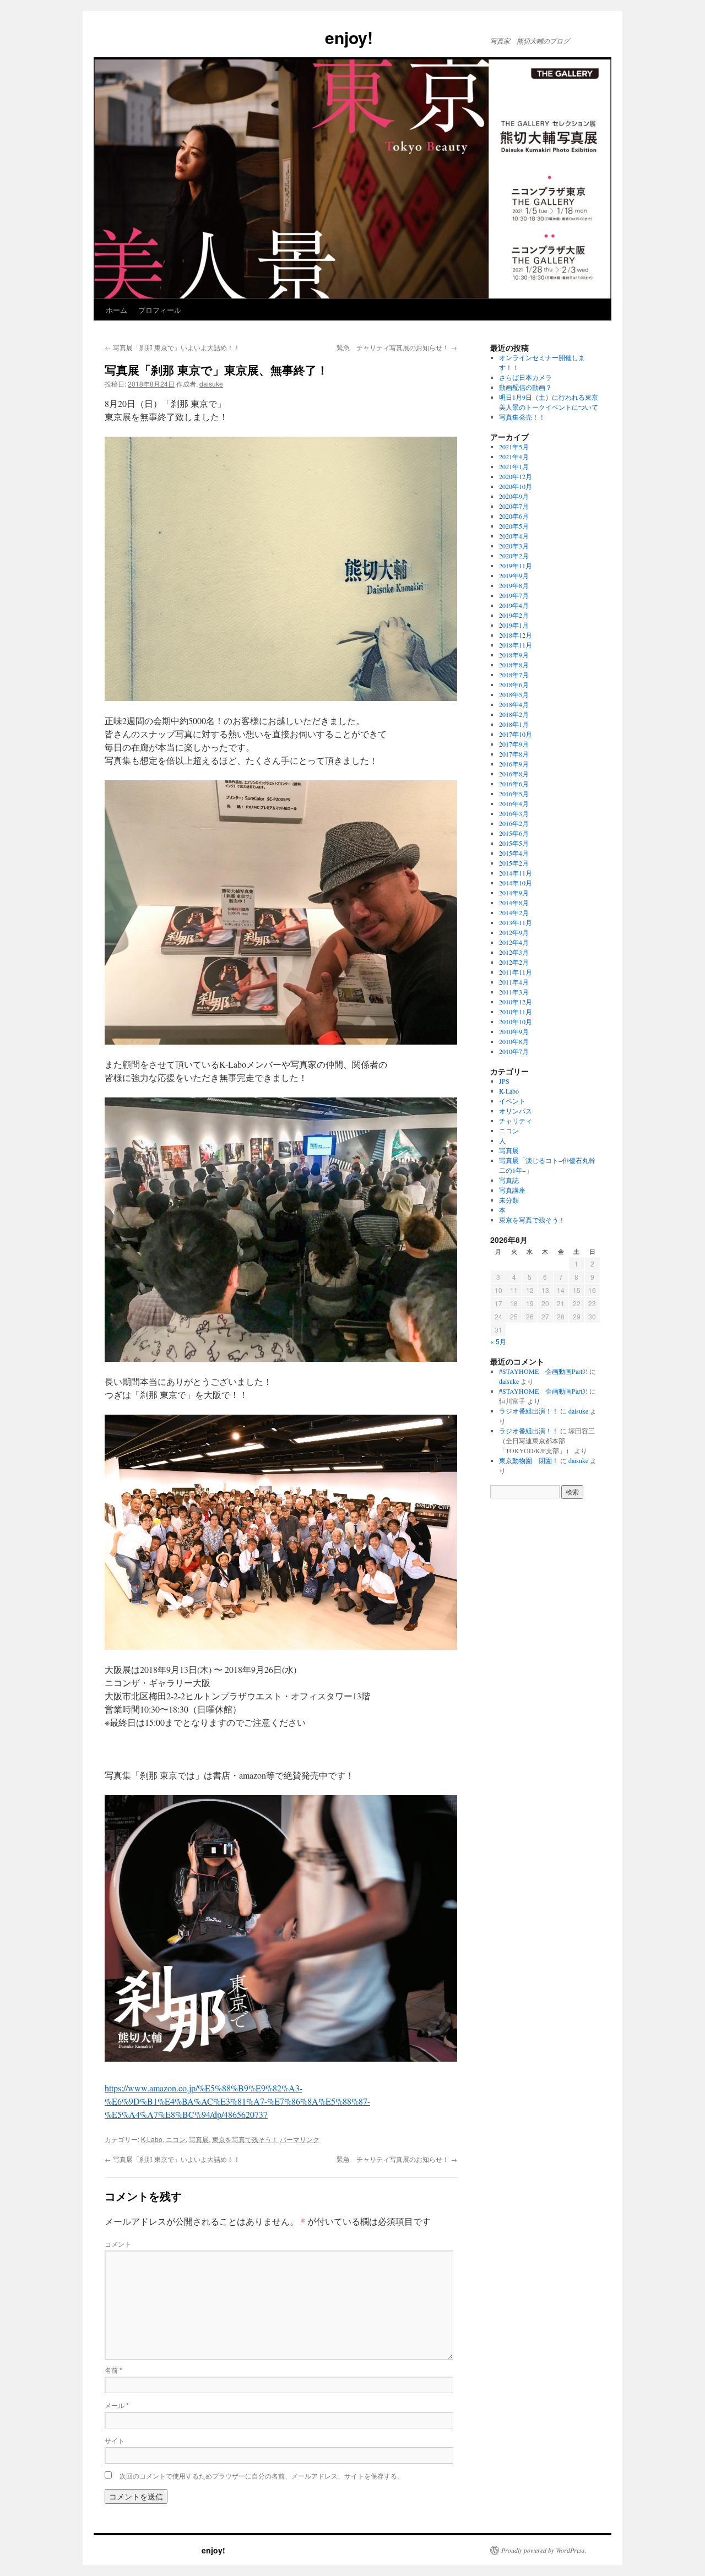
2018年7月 (514, 675)
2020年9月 (514, 496)
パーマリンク (300, 2139)
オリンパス (516, 1111)
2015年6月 (514, 833)
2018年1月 (514, 724)
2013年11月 (516, 922)
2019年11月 (516, 566)
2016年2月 (514, 823)
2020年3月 (514, 546)
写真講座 (512, 1190)
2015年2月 (514, 863)
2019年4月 (514, 605)
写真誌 (509, 1180)
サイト (115, 2440)
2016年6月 (514, 784)
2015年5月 (514, 843)
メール (117, 2405)
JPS (504, 1081)
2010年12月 (516, 1002)
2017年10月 (516, 734)
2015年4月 (514, 853)
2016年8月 (514, 774)
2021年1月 (514, 466)
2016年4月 (514, 803)
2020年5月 (514, 526)
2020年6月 (514, 516)
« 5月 (498, 1341)
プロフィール (160, 310)
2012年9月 (514, 932)
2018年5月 (514, 694)
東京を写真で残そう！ (245, 2139)
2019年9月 (514, 575)
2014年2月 (514, 912)
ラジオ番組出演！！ (529, 1411)
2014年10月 (516, 883)
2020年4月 (514, 536)
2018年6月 (514, 684)
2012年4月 (514, 942)
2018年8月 (514, 665)
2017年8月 (514, 754)
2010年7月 (514, 1051)
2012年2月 (514, 962)
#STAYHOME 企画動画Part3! (543, 1371)
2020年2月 (514, 556)
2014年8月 (514, 903)
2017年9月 (514, 744)
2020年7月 (514, 506)
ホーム (116, 310)
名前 (113, 2370)
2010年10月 (516, 1021)
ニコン (176, 2139)
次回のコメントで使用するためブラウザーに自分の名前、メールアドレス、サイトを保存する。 (262, 2476)
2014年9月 (514, 893)
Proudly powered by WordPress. (544, 2550)
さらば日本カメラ (525, 377)
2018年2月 (514, 714)
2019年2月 (514, 615)
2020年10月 (516, 486)
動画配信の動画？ (525, 387)
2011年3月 (514, 992)
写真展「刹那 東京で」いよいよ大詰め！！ (172, 347)
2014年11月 (516, 873)
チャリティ (516, 1121)
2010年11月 (516, 1012)
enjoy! (233, 37)
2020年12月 (516, 476)
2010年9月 (514, 1031)
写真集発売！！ (522, 417)
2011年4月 (514, 982)
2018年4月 (514, 704)
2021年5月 (514, 447)
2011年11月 (516, 972)
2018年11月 (516, 645)
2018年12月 (516, 635)
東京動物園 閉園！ (529, 1460)
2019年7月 (514, 595)
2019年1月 (514, 625)
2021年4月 (514, 456)
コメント (118, 2244)
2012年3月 (514, 952)
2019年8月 (514, 585)
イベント (512, 1101)
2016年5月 (514, 794)
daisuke (211, 384)
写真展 (199, 2139)
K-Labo (152, 2139)
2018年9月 (514, 655)
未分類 (509, 1200)
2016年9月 (514, 764)
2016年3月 (514, 813)
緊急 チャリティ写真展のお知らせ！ (397, 347)
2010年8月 (514, 1041)
